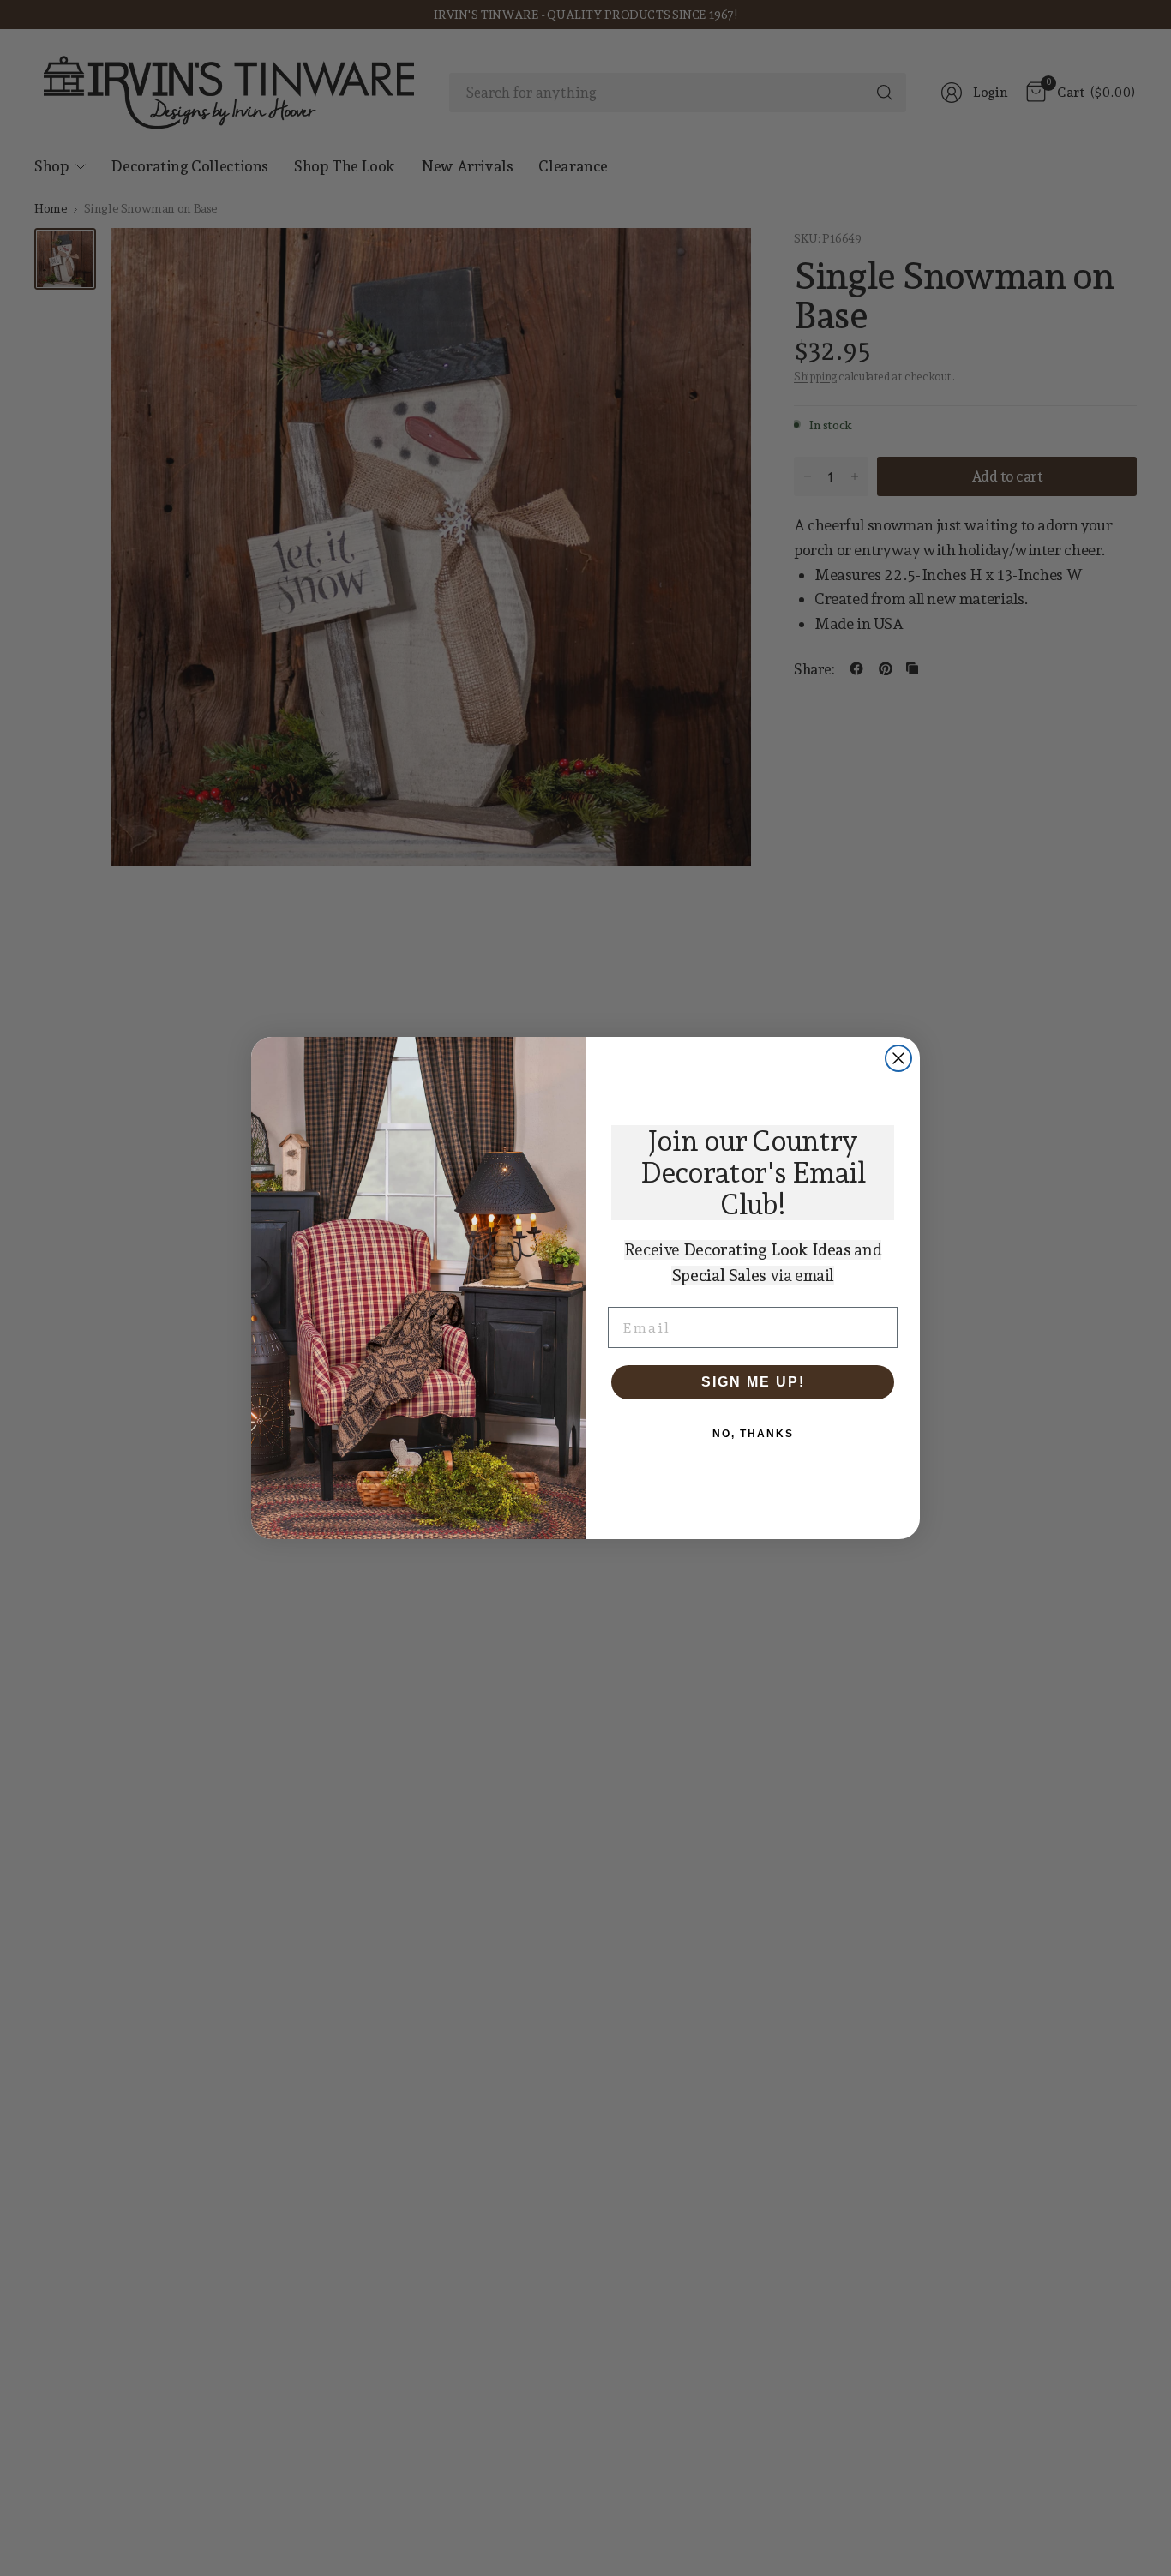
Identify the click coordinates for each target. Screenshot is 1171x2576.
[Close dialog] (898, 1058)
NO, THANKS (753, 1434)
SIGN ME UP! (753, 1382)
